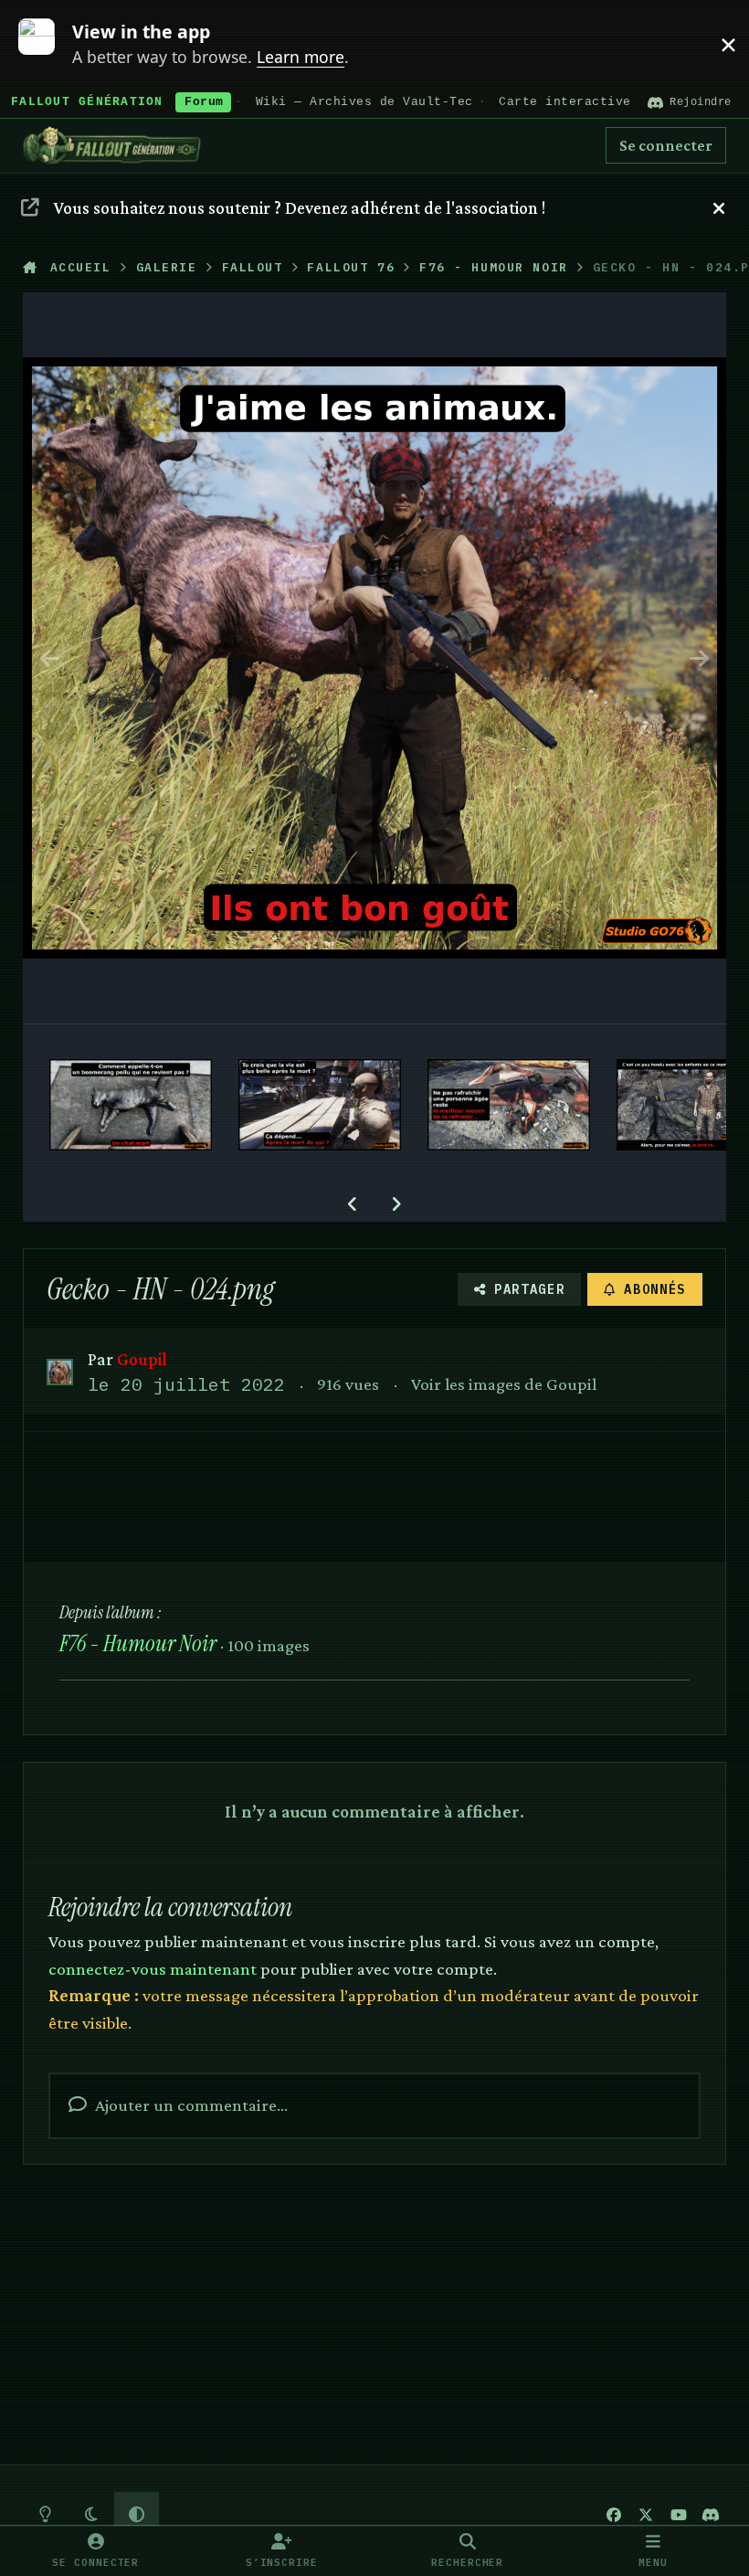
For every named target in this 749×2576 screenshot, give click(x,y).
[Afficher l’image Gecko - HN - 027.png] (320, 1105)
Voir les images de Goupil (504, 1383)
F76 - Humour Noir (138, 1643)
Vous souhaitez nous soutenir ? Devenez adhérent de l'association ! (300, 207)
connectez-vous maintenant (153, 1968)
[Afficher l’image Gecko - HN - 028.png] (131, 1105)
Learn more (48, 43)
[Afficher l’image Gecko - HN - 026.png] (509, 1105)
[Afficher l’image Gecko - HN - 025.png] (679, 1105)
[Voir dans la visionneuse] (375, 658)
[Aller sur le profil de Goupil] (60, 1372)
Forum (204, 102)
